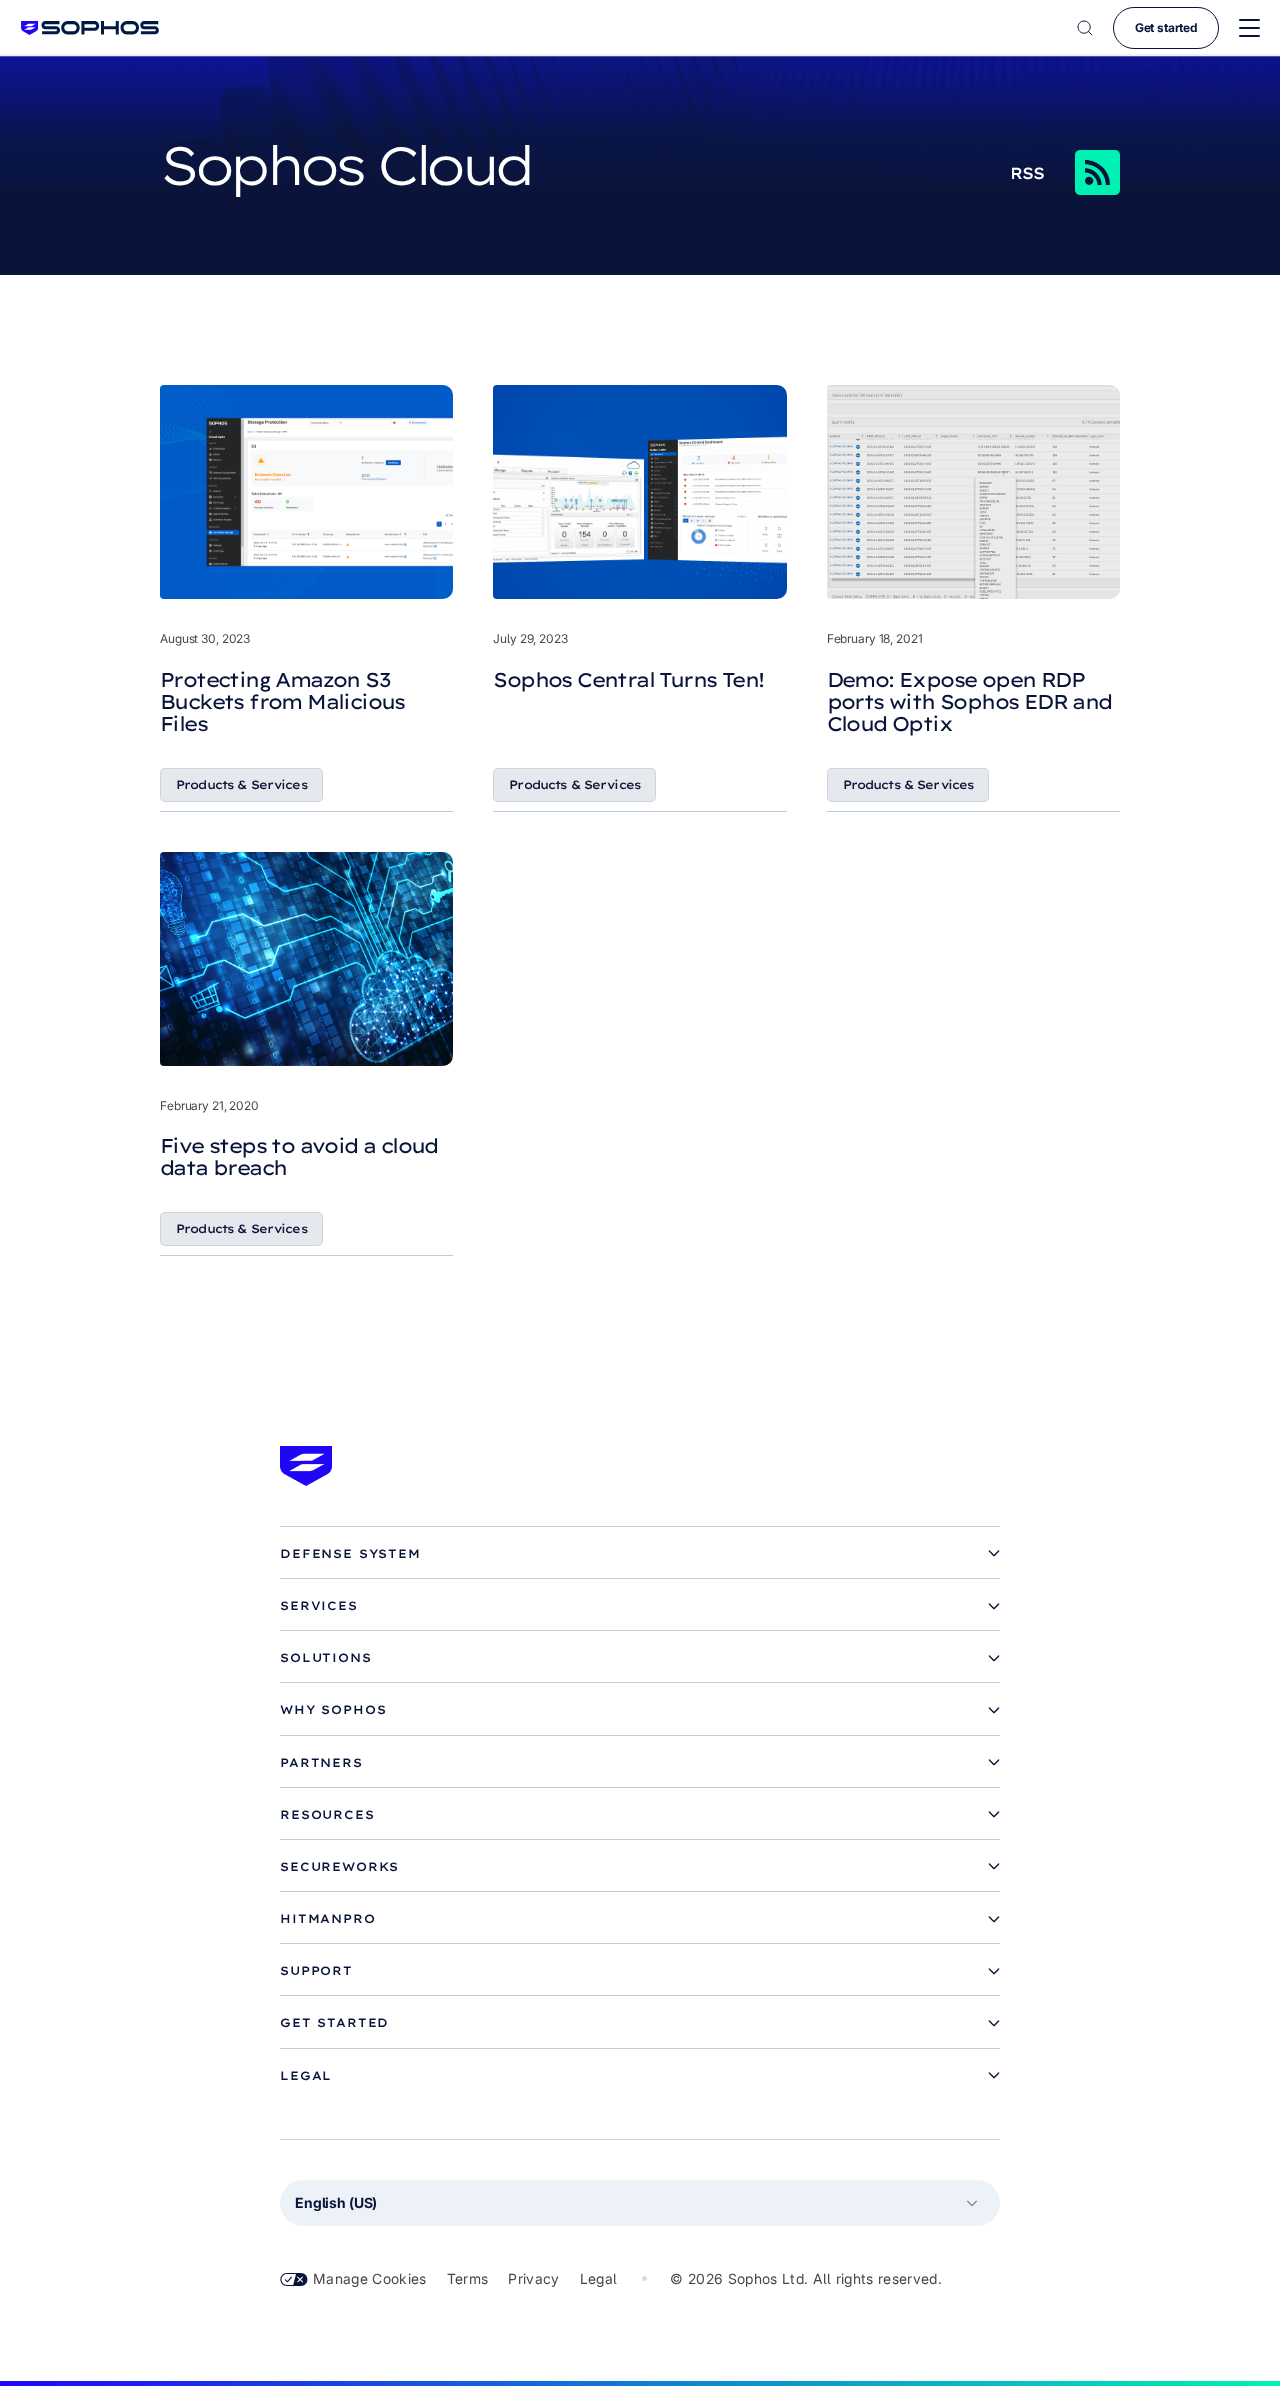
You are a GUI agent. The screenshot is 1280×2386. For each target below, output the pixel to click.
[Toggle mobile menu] (1249, 28)
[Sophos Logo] (90, 27)
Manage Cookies (370, 2278)
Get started (1166, 27)
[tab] (640, 1554)
